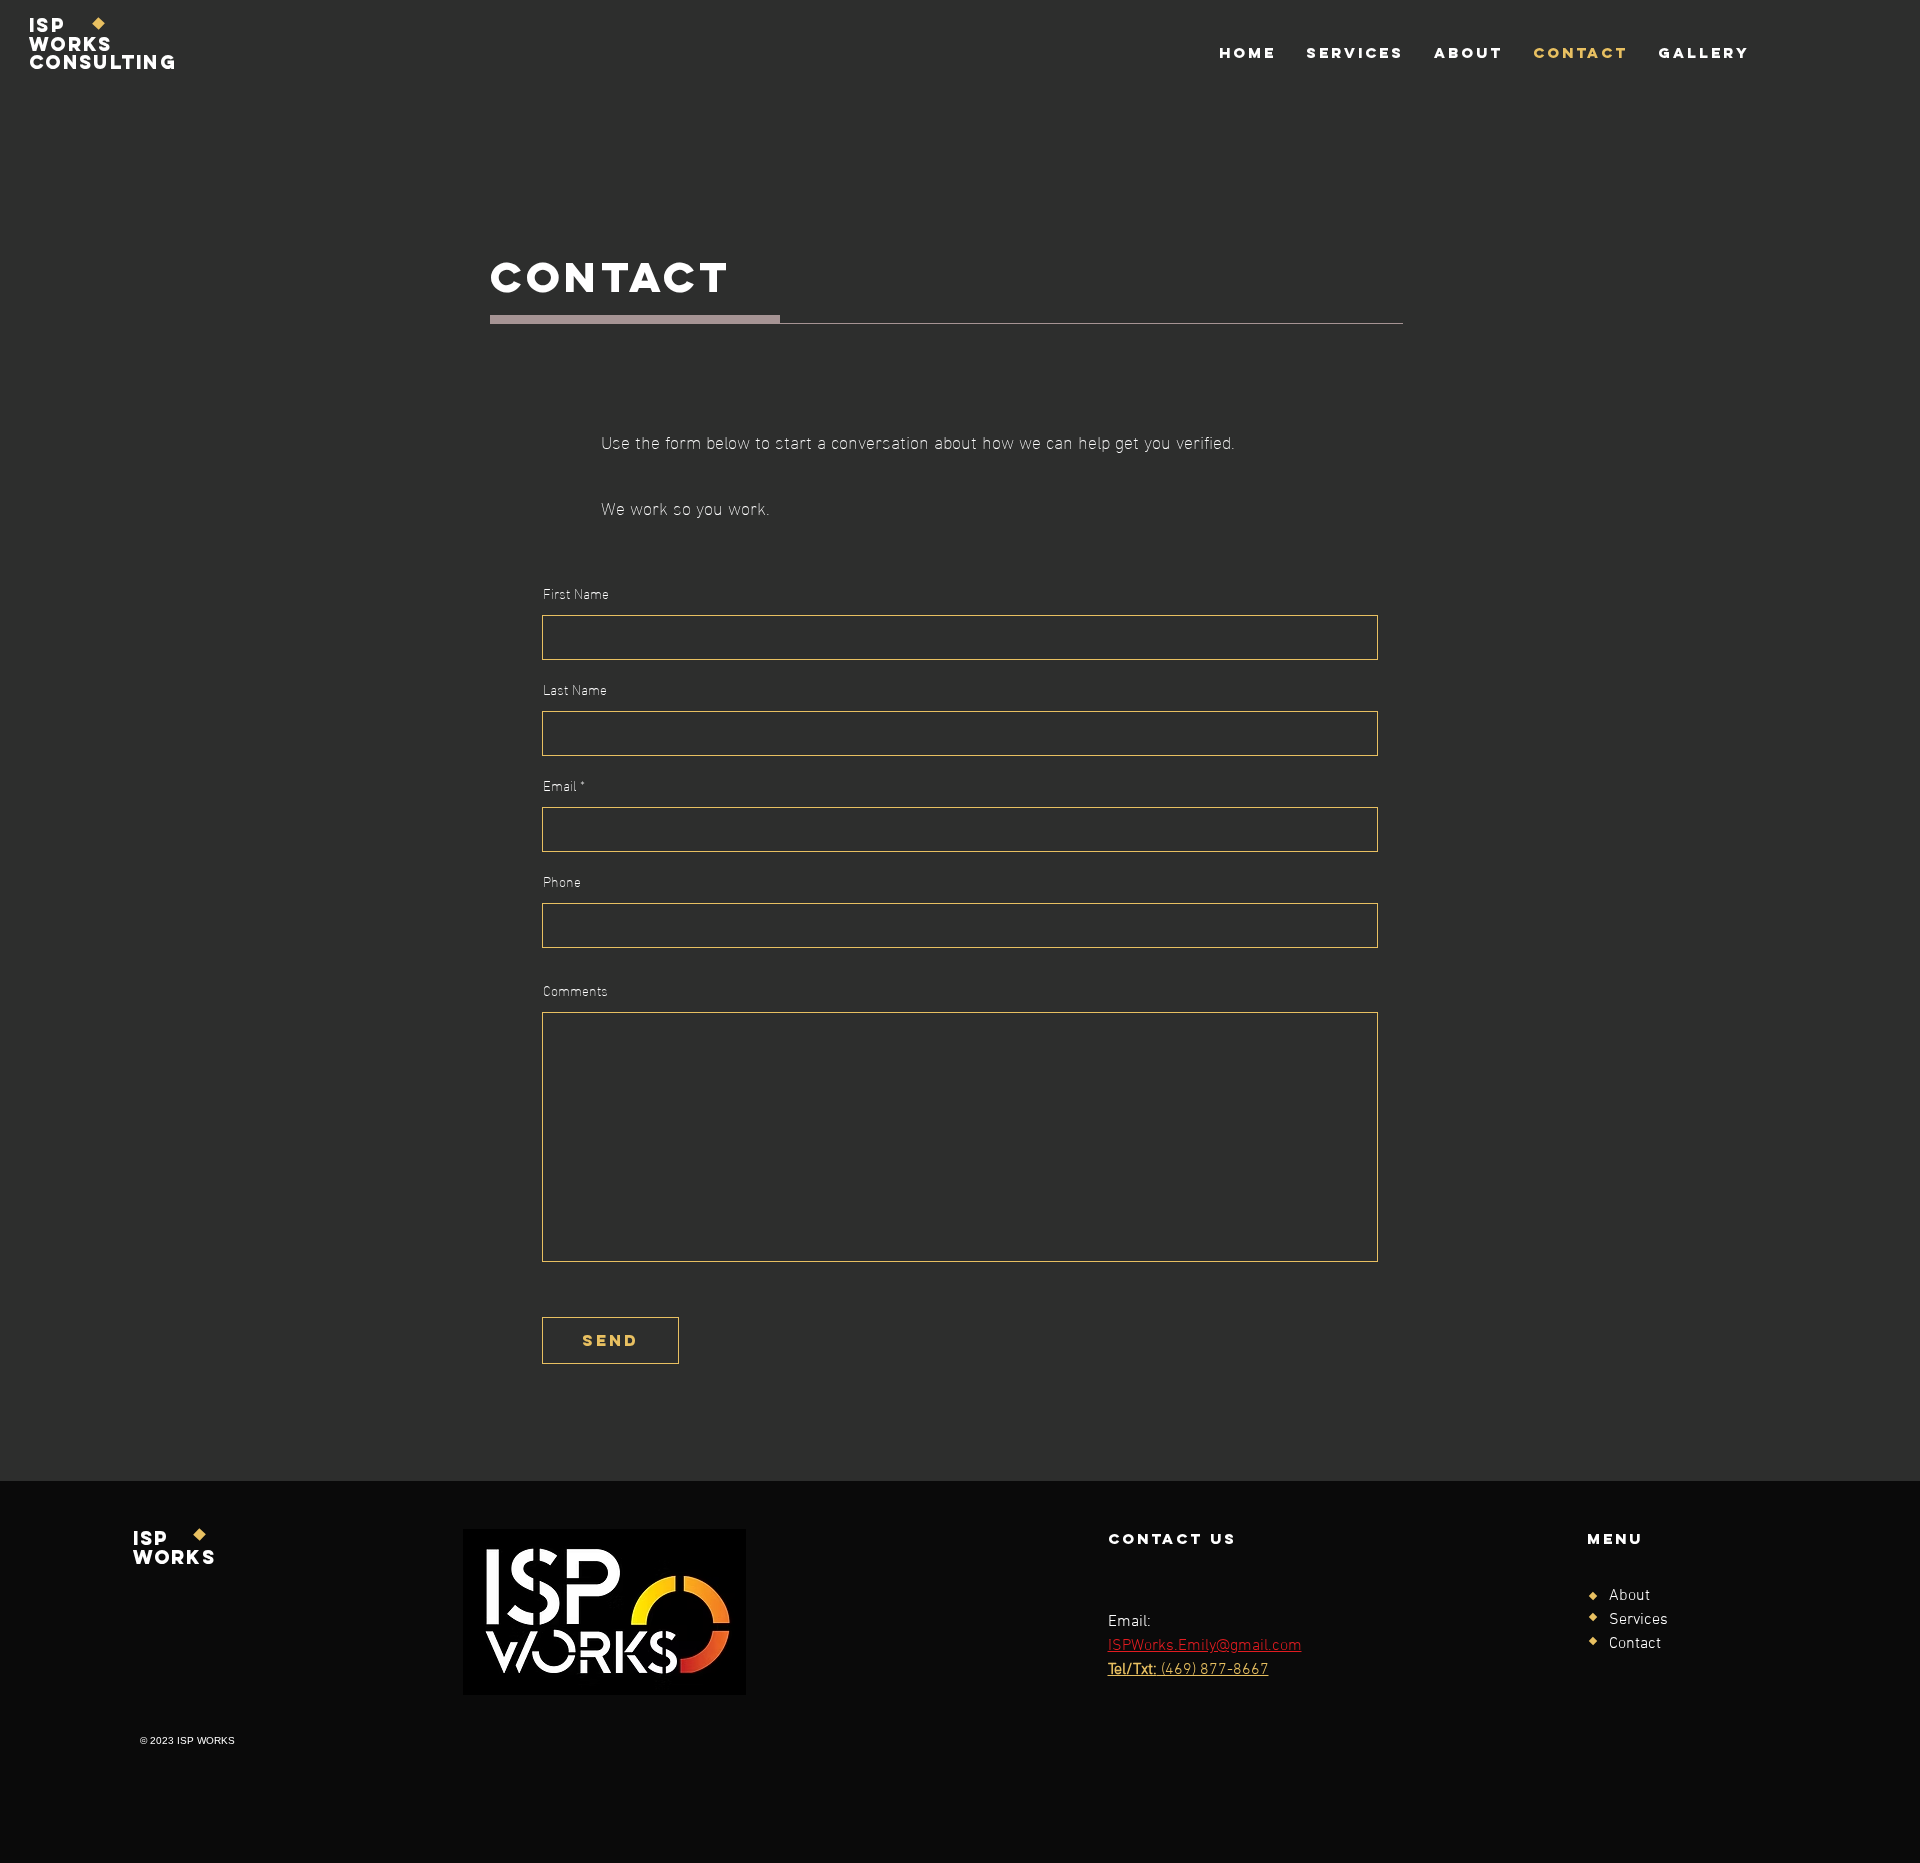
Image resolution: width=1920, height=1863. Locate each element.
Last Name (575, 689)
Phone (562, 881)
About (1629, 1596)
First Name (576, 593)
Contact (1635, 1644)
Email (559, 785)
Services (1638, 1620)
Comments (575, 990)
